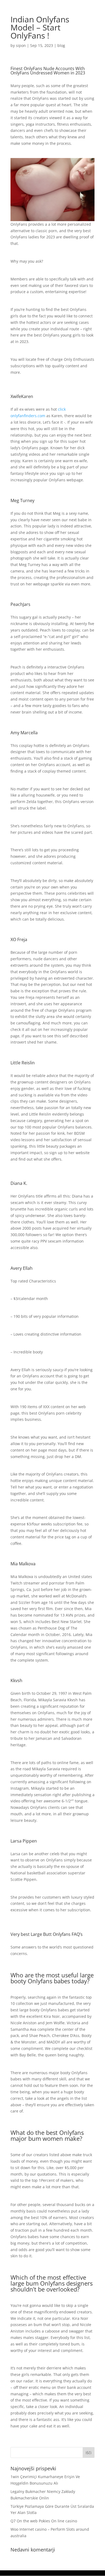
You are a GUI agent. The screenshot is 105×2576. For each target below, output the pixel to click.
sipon (21, 45)
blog (61, 45)
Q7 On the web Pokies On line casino (44, 2521)
